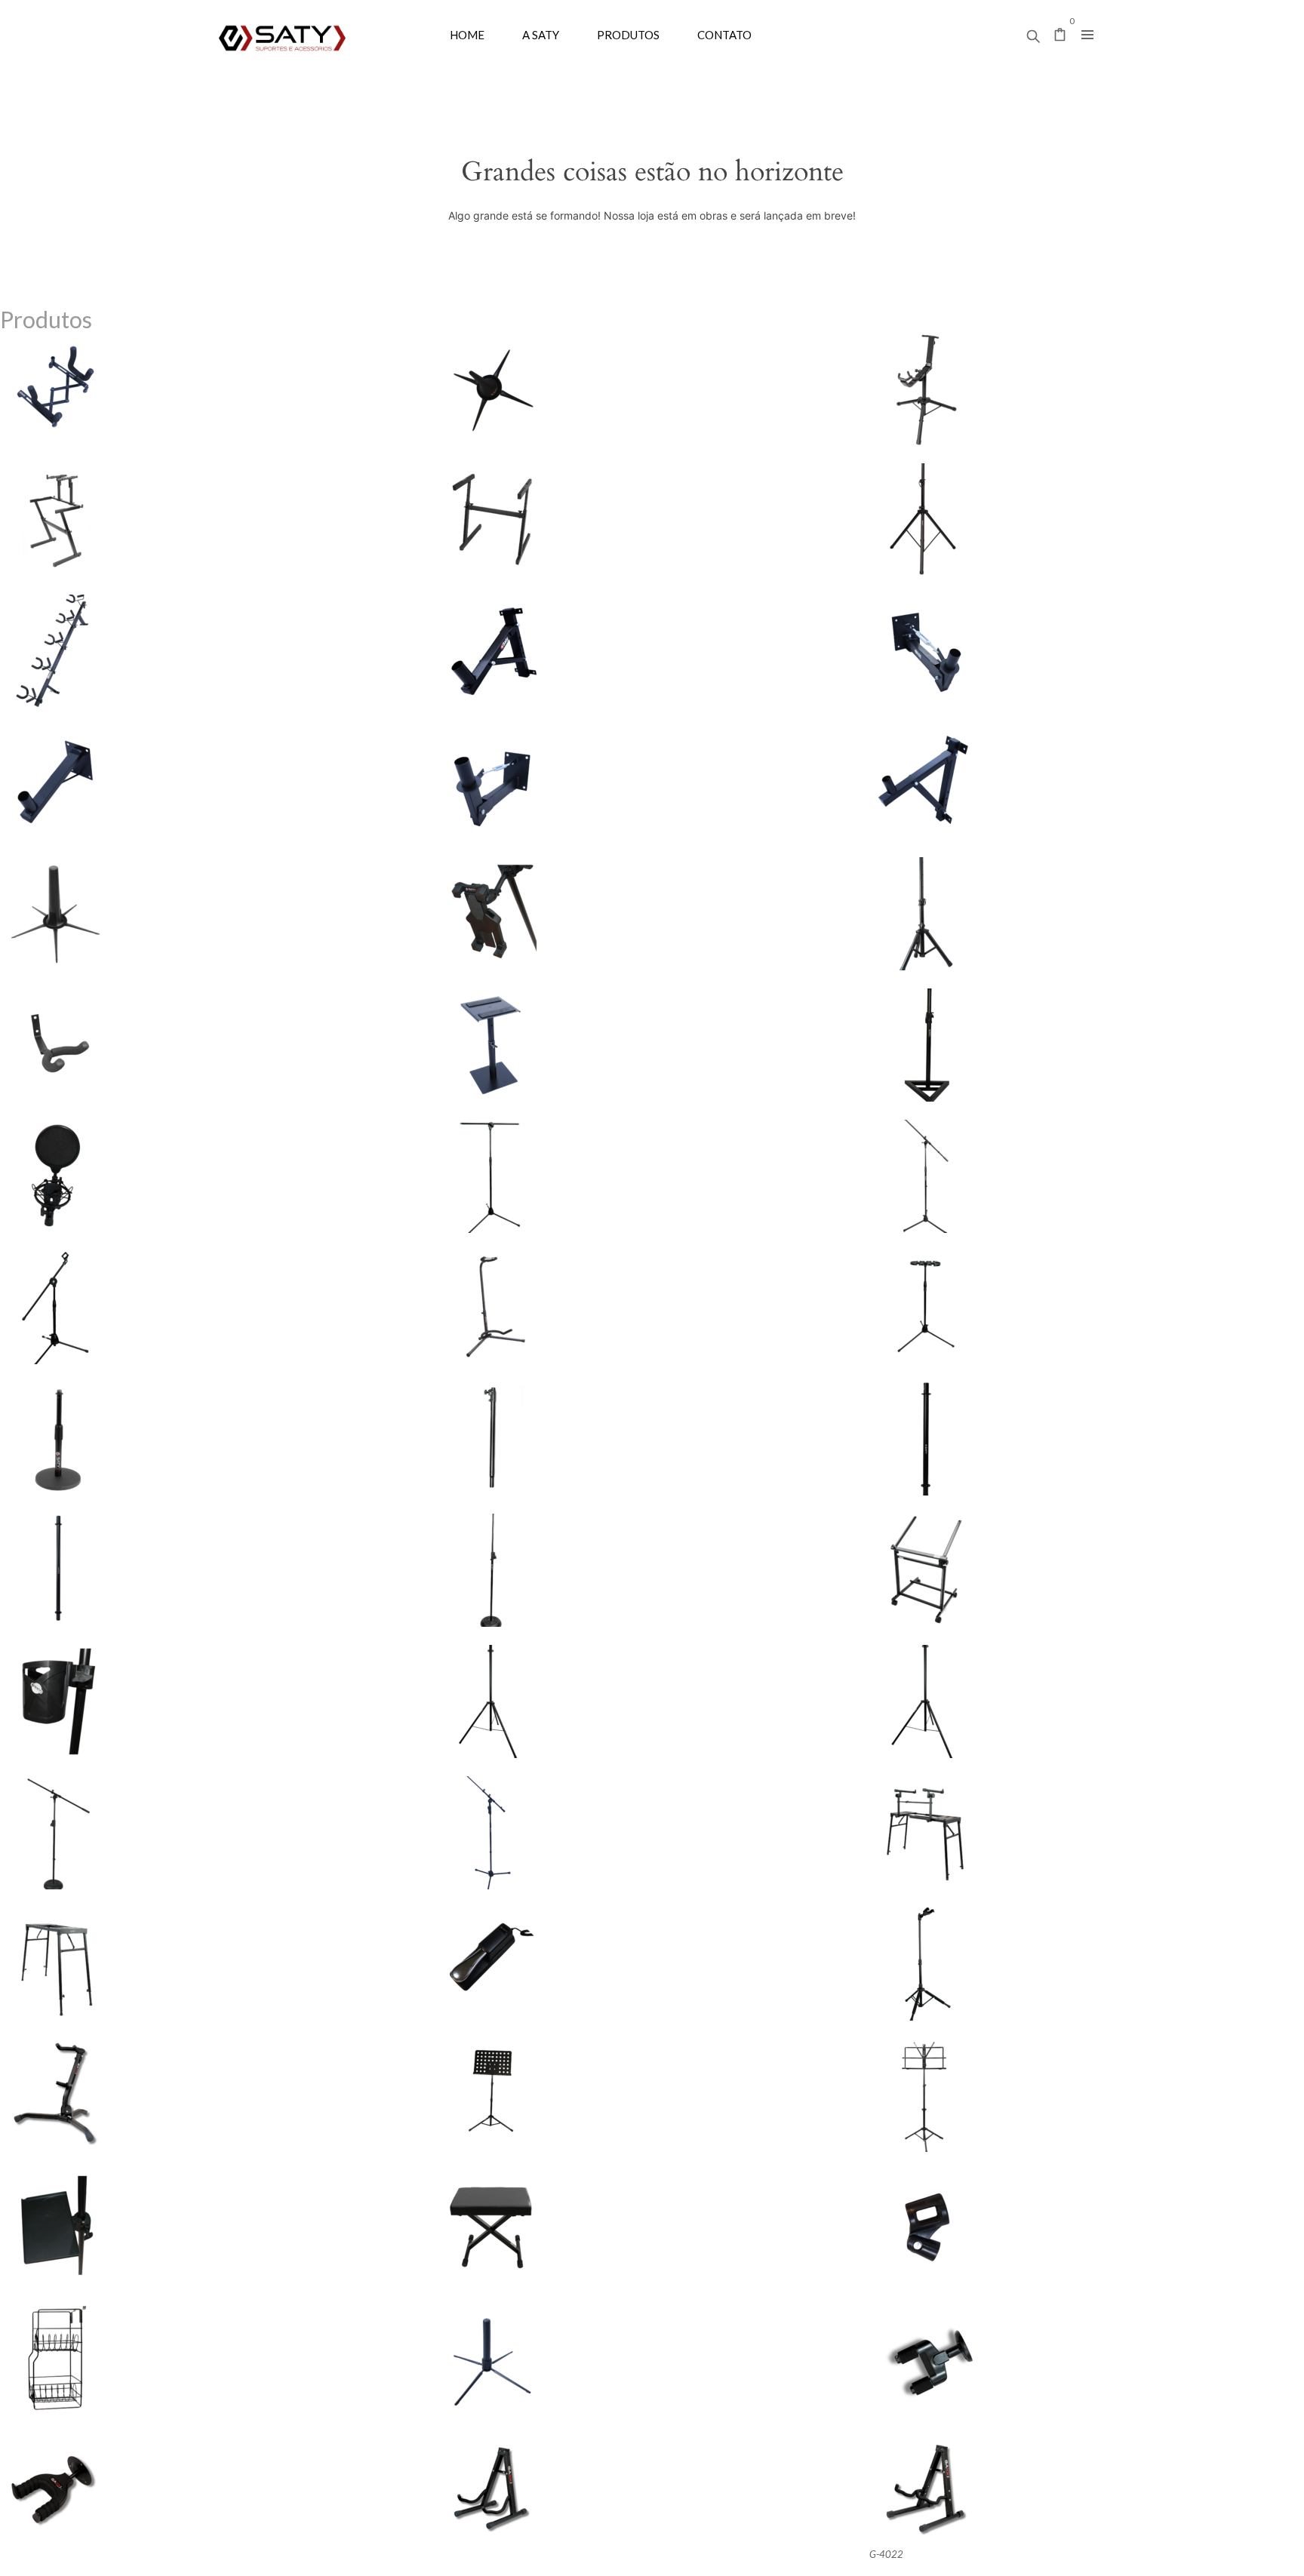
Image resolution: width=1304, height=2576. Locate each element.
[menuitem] (467, 34)
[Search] (1033, 32)
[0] (1060, 36)
